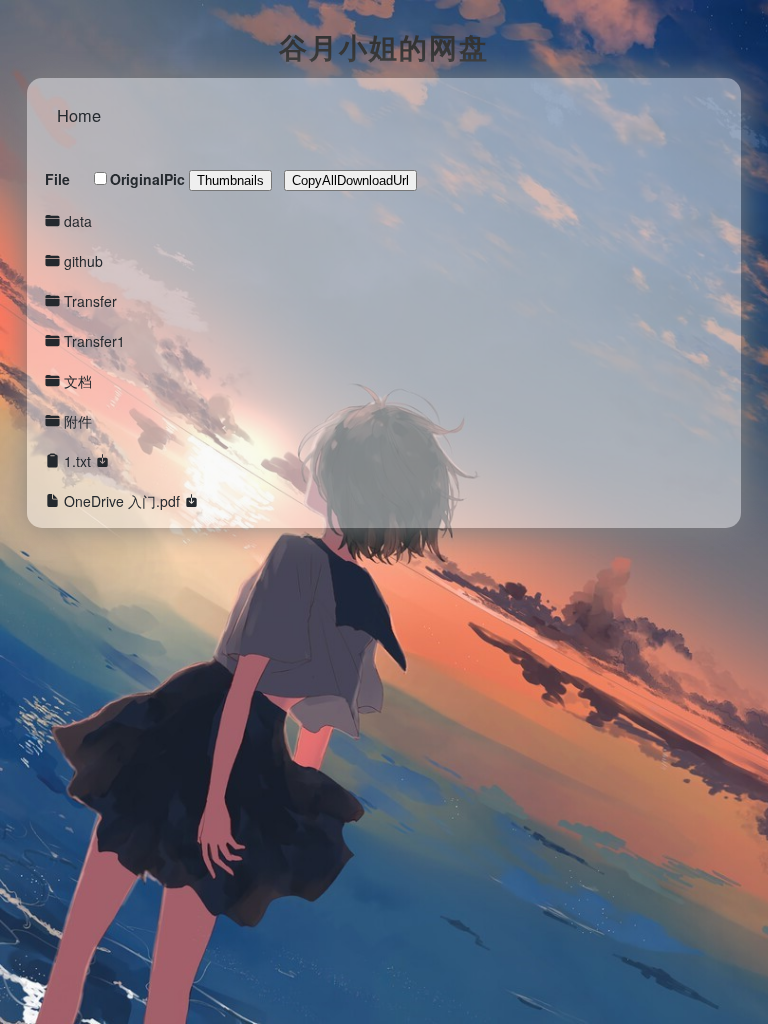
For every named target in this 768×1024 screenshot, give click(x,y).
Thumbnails (230, 180)
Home (79, 115)
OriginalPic (147, 179)
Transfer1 (94, 341)
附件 (78, 421)
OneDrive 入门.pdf (122, 501)
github (83, 261)
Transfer (90, 301)
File (57, 179)
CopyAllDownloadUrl (350, 180)
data (78, 221)
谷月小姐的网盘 (384, 46)
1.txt (77, 461)
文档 (78, 381)
